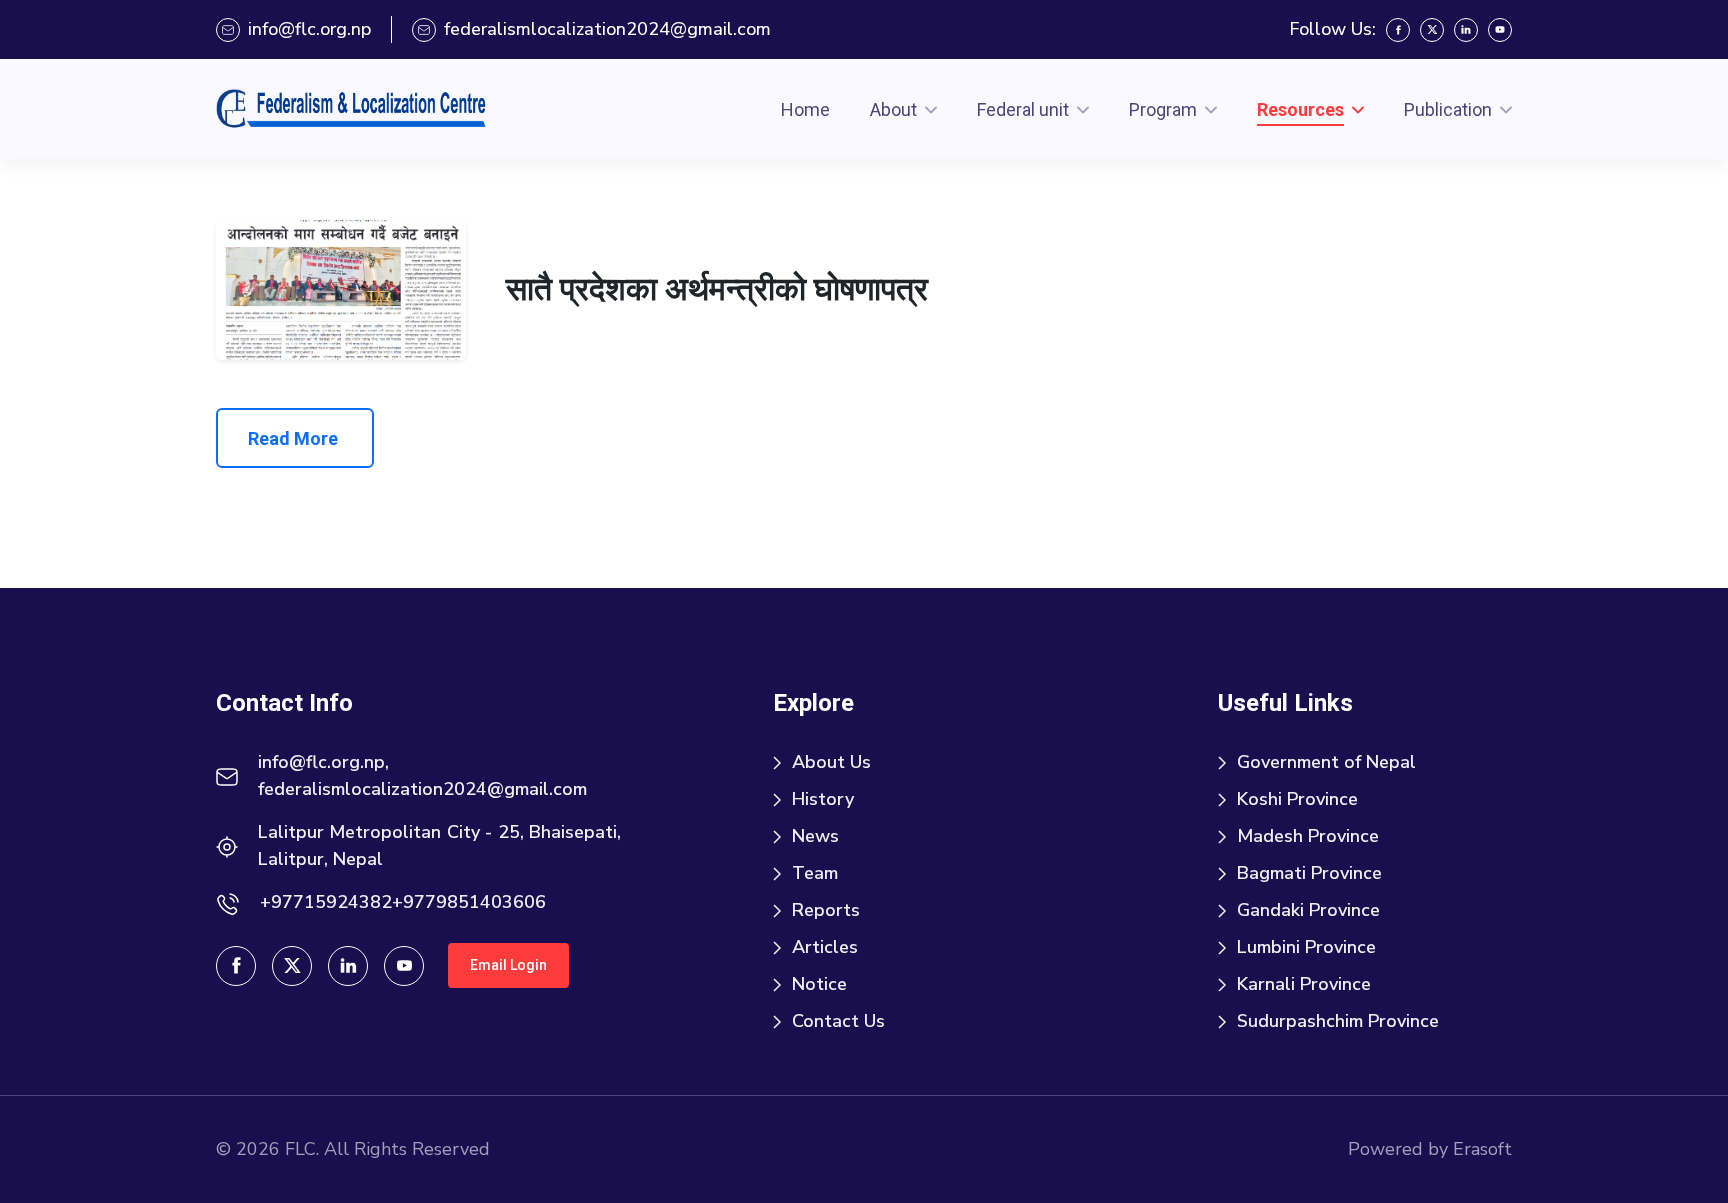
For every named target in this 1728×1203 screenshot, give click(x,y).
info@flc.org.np (309, 29)
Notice (819, 984)
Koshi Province (1297, 799)
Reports (826, 910)
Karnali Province (1304, 984)
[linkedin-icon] (1466, 30)
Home (805, 109)
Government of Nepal (1326, 762)
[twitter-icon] (1432, 30)
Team (815, 873)
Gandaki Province (1308, 910)
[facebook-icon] (1398, 30)
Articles (825, 947)
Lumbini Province (1306, 947)
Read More (293, 438)
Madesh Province (1308, 836)
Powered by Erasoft (1430, 1149)
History (823, 799)
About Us (831, 762)
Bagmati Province (1309, 873)
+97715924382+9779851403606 (403, 902)
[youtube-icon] (1500, 30)
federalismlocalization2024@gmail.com (607, 29)
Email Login (508, 965)
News (815, 836)
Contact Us (838, 1021)
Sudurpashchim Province (1338, 1021)
